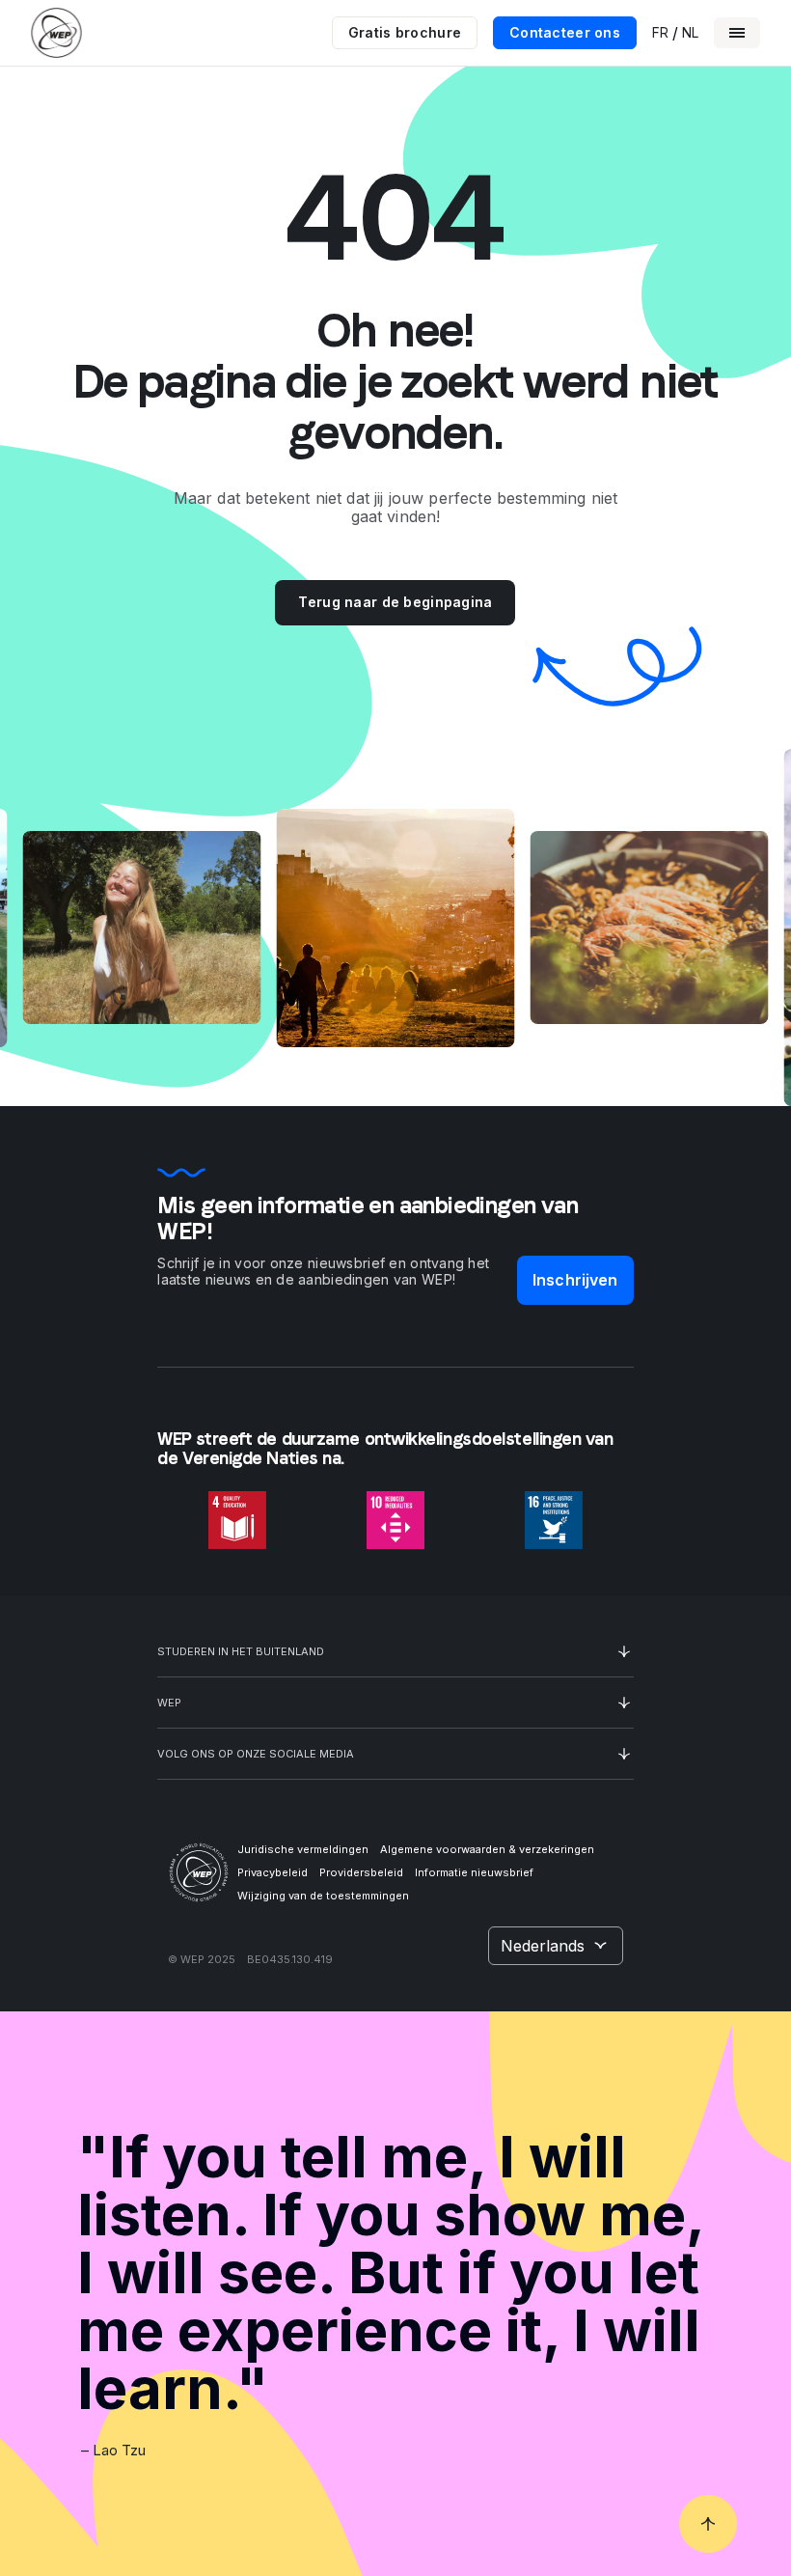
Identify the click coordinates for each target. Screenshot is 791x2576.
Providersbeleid (361, 1872)
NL (690, 33)
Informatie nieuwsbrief (474, 1872)
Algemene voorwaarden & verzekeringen (487, 1849)
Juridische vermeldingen (303, 1849)
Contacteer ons (565, 32)
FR (660, 33)
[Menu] (737, 33)
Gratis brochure (405, 32)
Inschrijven (575, 1280)
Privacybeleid (273, 1872)
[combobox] (556, 1946)
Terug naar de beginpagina (395, 602)
